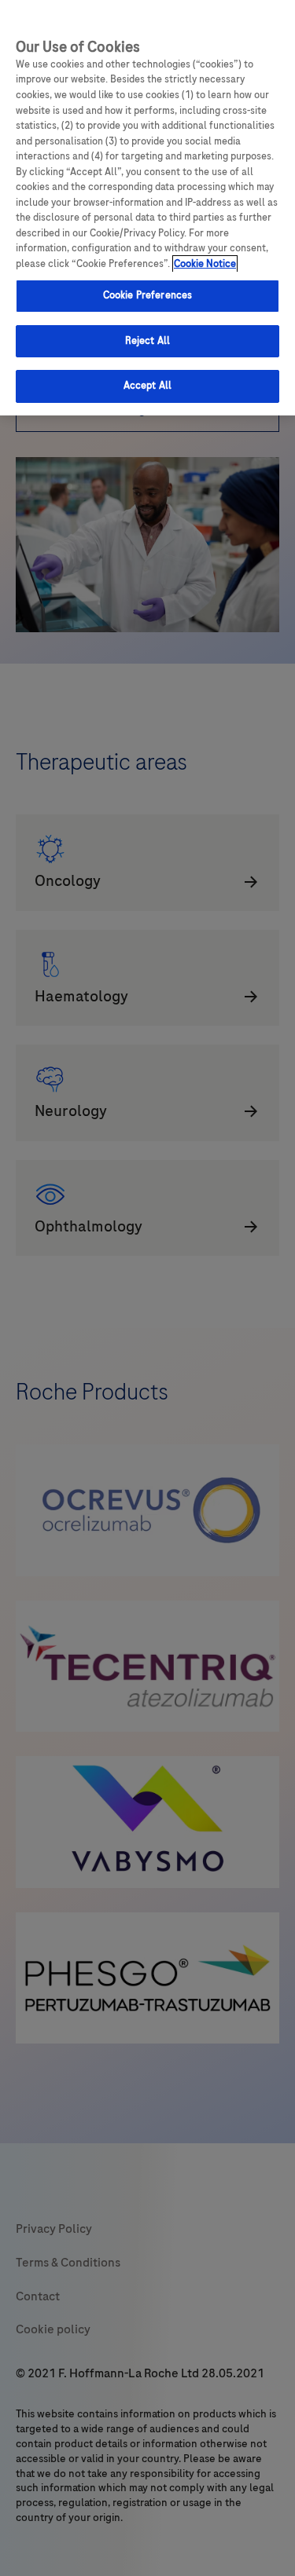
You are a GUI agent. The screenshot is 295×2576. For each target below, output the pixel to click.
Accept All (147, 386)
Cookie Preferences (147, 295)
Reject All (147, 341)
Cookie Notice (205, 264)
